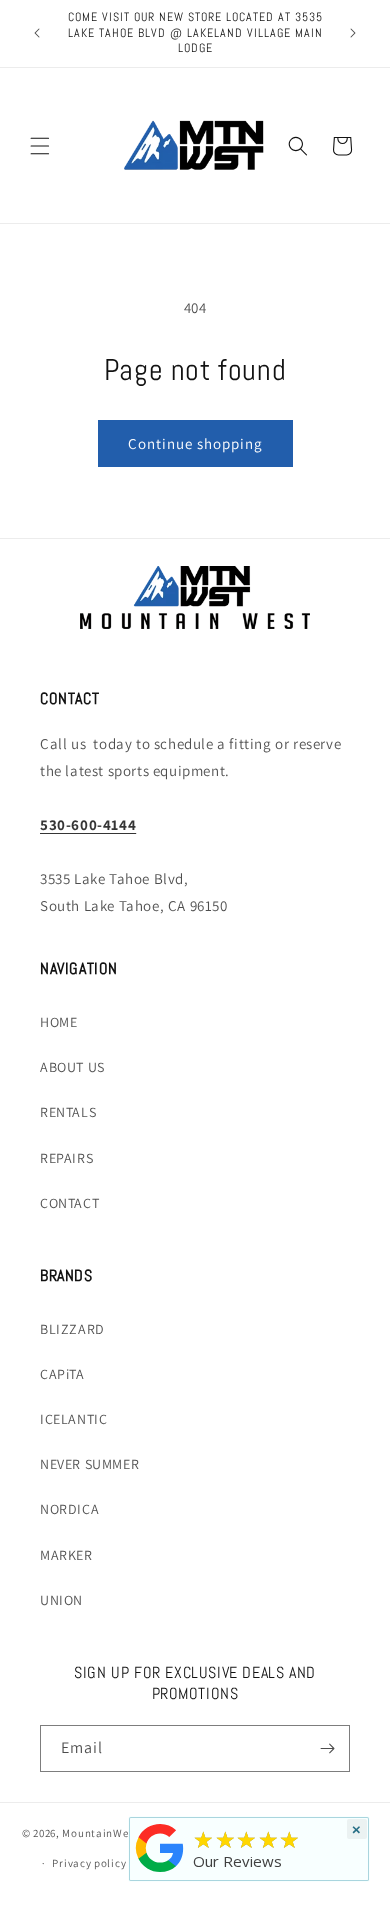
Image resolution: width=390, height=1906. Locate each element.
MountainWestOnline (117, 1832)
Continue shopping (195, 443)
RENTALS (68, 1112)
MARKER (66, 1555)
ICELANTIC (73, 1419)
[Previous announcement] (37, 33)
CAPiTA (62, 1374)
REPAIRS (66, 1158)
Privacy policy (89, 1863)
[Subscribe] (327, 1748)
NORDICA (69, 1509)
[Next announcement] (353, 33)
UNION (61, 1600)
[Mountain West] (160, 1872)
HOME (58, 1022)
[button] (40, 146)
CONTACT (69, 1203)
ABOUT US (72, 1067)
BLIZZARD (72, 1329)
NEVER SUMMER (89, 1464)
